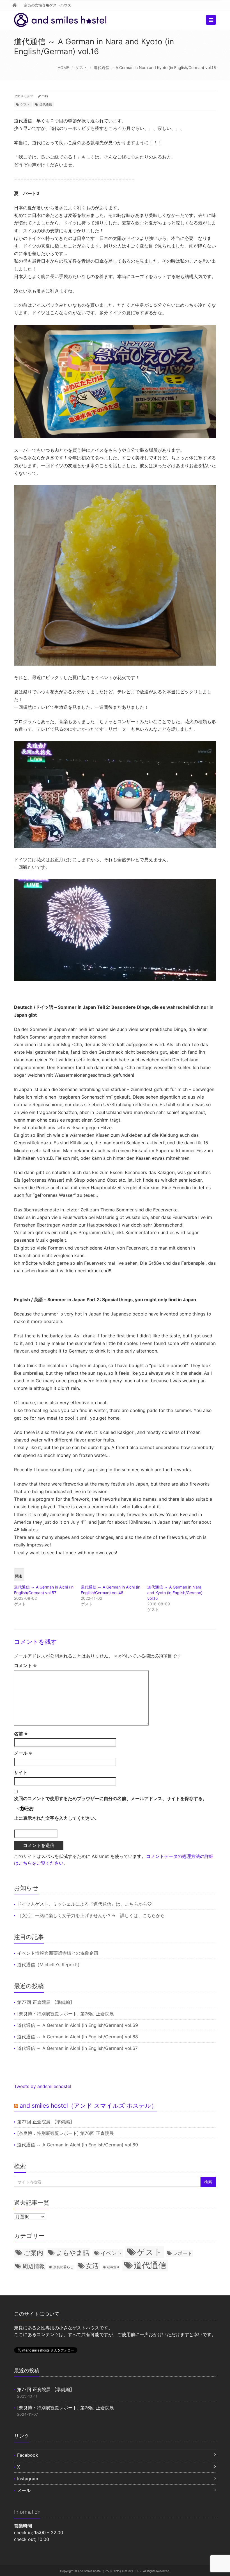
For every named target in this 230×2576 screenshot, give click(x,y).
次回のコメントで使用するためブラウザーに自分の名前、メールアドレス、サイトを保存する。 (111, 1798)
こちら (132, 1904)
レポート (183, 2253)
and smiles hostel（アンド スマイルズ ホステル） (88, 2106)
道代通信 (46, 104)
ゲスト (81, 67)
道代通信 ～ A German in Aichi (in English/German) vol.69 (78, 2025)
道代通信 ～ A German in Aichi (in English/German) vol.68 (78, 2037)
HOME (63, 67)
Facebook (28, 2455)
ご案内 (33, 2253)
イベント (111, 2253)
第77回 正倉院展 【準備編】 (46, 2002)
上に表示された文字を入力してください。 (57, 1818)
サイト (21, 1772)
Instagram (28, 2479)
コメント (25, 1665)
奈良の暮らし (63, 2267)
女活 (92, 2266)
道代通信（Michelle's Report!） (50, 1965)
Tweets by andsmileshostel (43, 2086)
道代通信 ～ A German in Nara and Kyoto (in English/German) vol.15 (175, 1593)
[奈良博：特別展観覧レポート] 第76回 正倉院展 (65, 2014)
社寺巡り (113, 2267)
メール (23, 1753)
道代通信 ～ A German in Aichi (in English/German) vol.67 (77, 2048)
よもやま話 (73, 2253)
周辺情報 (34, 2266)
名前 (21, 1734)
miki (45, 96)
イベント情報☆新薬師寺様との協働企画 (58, 1953)
